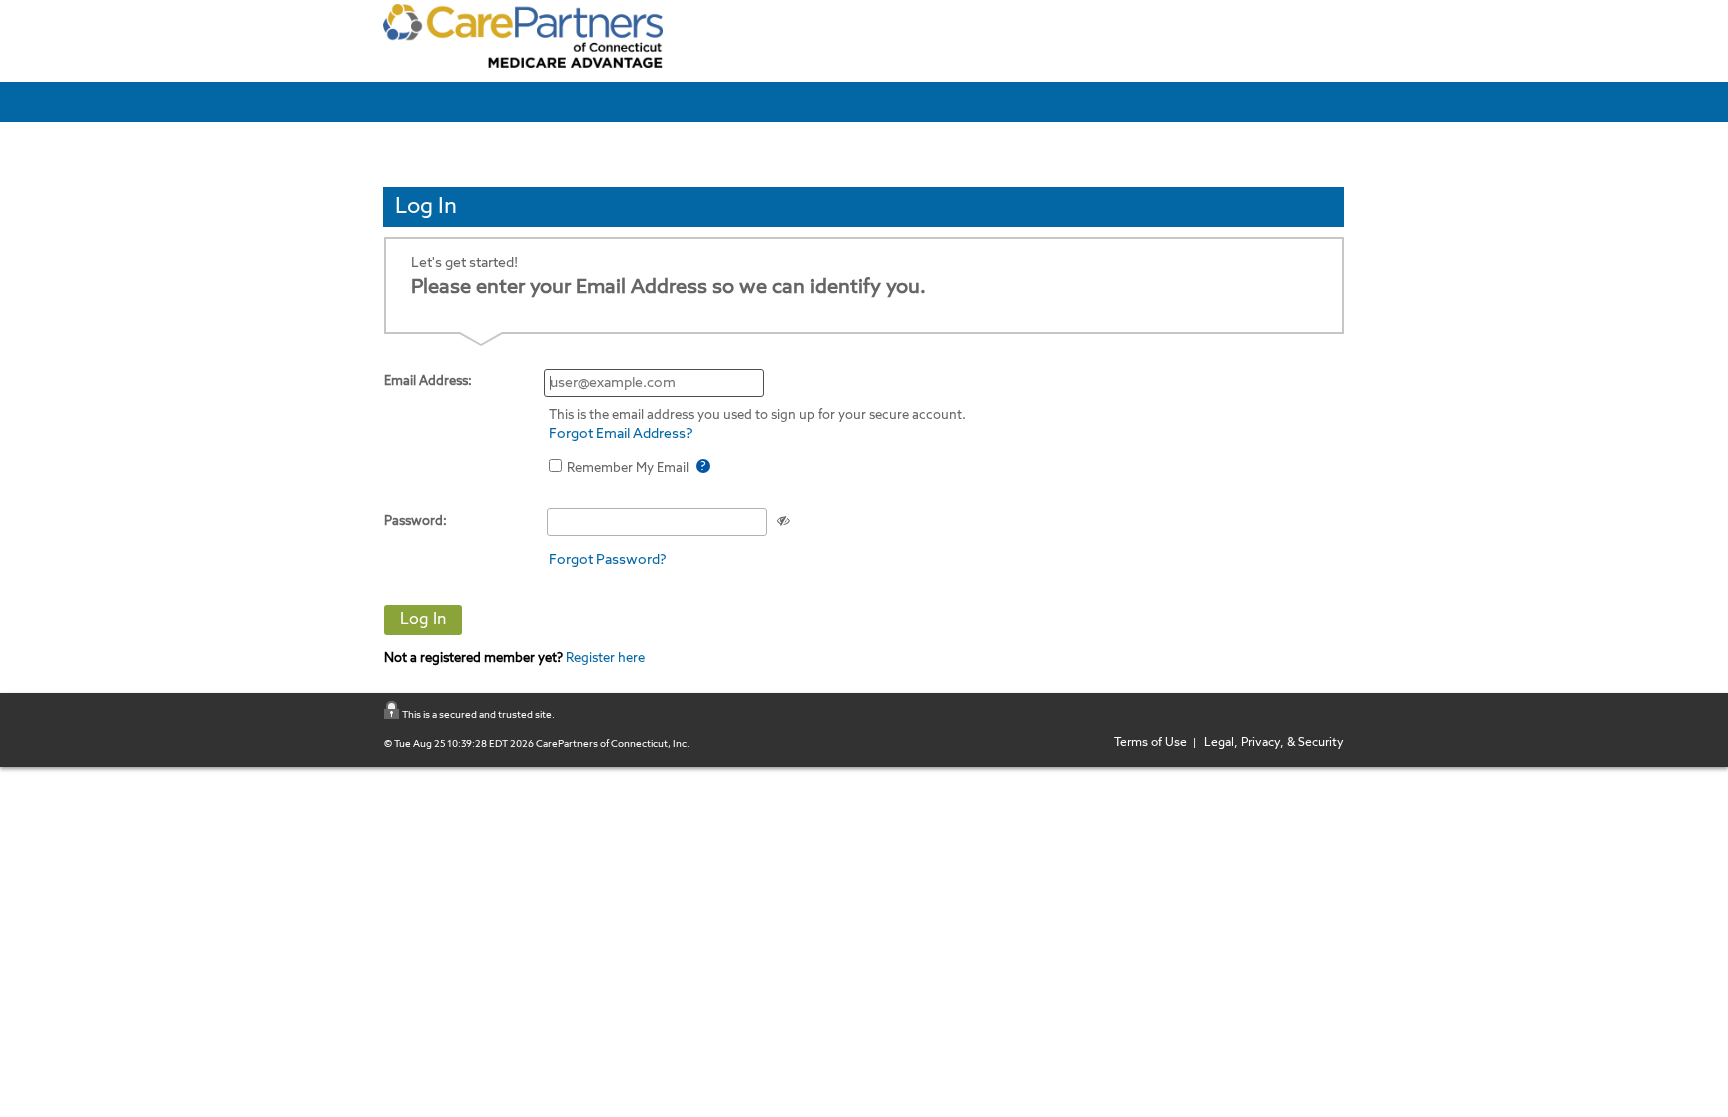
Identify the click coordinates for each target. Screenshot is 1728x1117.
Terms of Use (1153, 743)
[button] (423, 620)
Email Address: (428, 381)
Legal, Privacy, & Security (1271, 743)
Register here (604, 658)
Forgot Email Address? (621, 434)
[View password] (783, 520)
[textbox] (654, 383)
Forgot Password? (608, 560)
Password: (415, 521)
